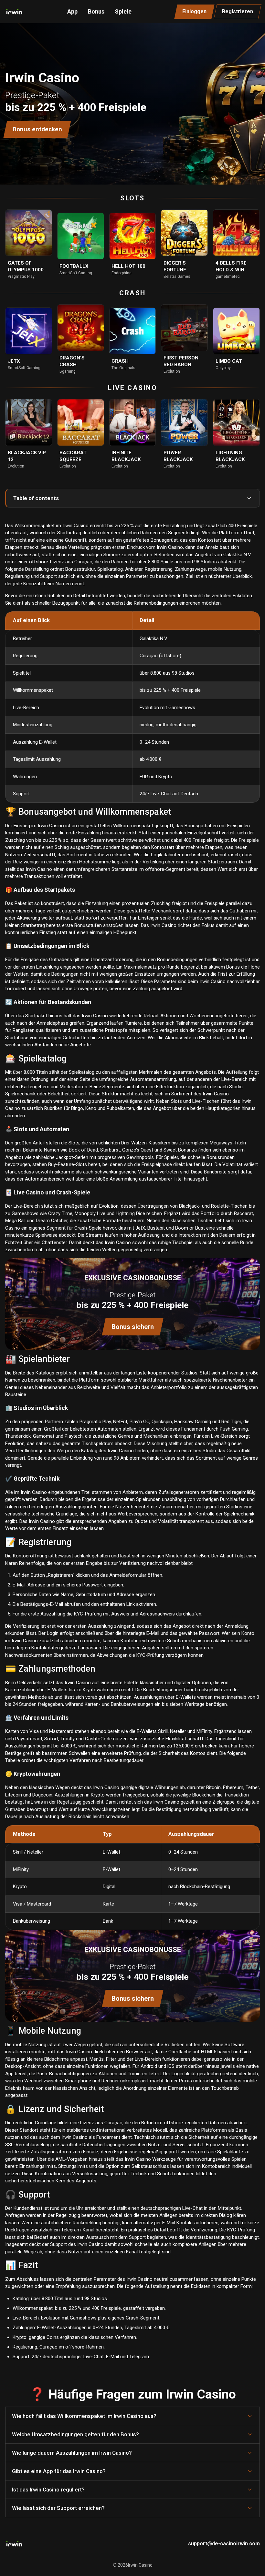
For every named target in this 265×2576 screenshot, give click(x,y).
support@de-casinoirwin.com (224, 2544)
